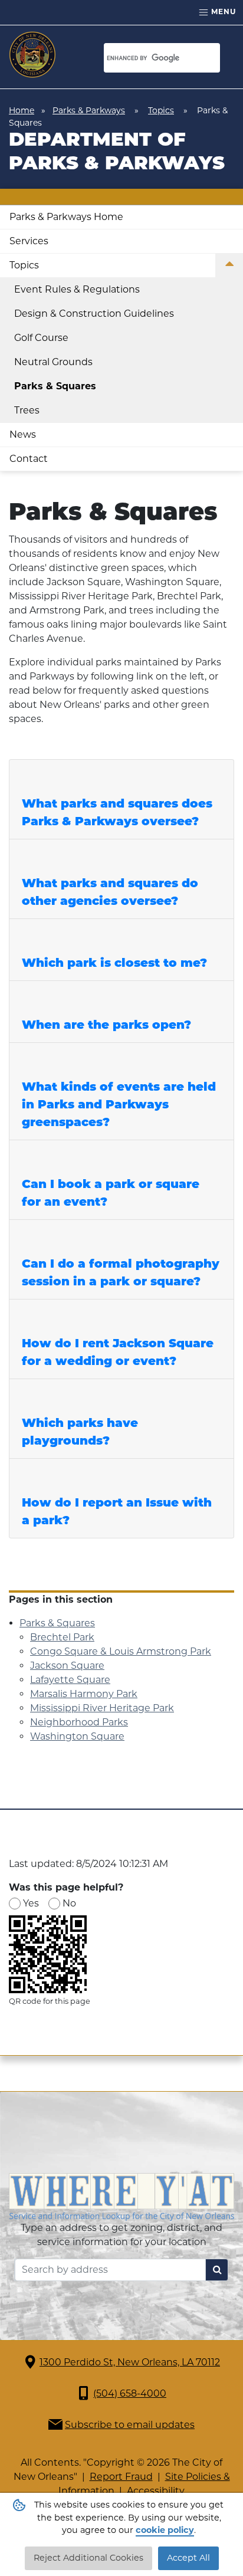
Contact (29, 459)
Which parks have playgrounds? (80, 1433)
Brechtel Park (62, 1637)
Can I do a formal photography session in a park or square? (121, 1274)
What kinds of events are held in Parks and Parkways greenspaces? (119, 1105)
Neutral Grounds (53, 362)
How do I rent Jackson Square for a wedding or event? (118, 1353)
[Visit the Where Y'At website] (121, 2196)
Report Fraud (121, 2477)
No (69, 1903)
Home (22, 110)
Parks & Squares (55, 386)
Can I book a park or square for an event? (111, 1194)
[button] (229, 266)
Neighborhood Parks (79, 1722)
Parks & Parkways (89, 110)
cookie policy (165, 2530)
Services (29, 241)
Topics (161, 110)
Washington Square (77, 1736)
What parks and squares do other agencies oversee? (110, 893)
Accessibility (156, 2491)
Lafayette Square (70, 1680)
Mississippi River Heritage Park (102, 1708)
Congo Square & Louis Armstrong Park (121, 1651)
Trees (27, 410)
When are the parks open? (106, 1026)
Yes (31, 1903)
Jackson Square (67, 1666)
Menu (222, 12)
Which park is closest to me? (114, 964)
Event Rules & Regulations (77, 289)
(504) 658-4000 (130, 2393)
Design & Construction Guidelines (94, 314)
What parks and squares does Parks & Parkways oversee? (117, 813)
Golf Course (41, 338)
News (23, 434)
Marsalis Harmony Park (84, 1694)
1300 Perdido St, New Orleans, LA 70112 (130, 2362)
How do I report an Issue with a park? (117, 1512)
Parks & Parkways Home (66, 217)
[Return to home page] (32, 55)
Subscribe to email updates (130, 2425)
